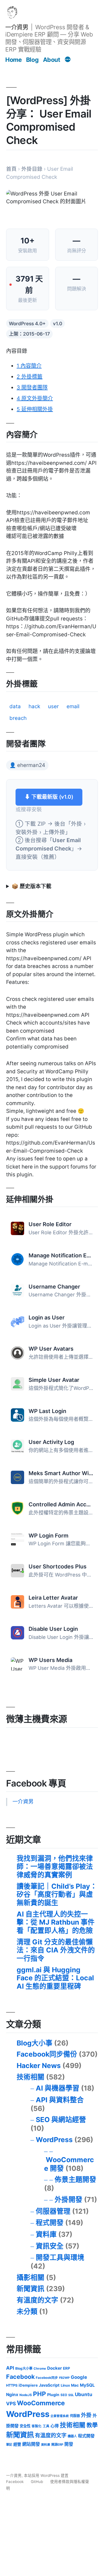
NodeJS (26, 2395)
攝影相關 (31, 2277)
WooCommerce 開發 (69, 2164)
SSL (71, 2395)
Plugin (53, 2395)
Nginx (12, 2395)
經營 (17, 2444)
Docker (54, 2368)
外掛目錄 (32, 169)
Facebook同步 (47, 2378)
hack (34, 706)
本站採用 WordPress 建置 (46, 2475)
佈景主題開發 (75, 2179)
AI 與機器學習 (58, 2088)
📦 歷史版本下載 (31, 886)
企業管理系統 (60, 2416)
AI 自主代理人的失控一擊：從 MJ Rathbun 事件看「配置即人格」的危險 (56, 1922)
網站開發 (31, 2444)
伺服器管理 (53, 2211)
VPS (11, 2403)
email (73, 706)
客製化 (37, 2426)
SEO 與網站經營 (61, 2120)
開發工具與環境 (60, 2257)
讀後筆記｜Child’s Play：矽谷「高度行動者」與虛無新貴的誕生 (57, 1894)
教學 (92, 2425)
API (10, 2368)
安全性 (25, 2426)
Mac (75, 2385)
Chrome (40, 2369)
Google (79, 2377)
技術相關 (31, 2077)
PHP (40, 2394)
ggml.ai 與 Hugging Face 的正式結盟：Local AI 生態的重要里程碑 (55, 1978)
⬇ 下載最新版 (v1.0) (49, 797)
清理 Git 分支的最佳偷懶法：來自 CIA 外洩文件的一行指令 (56, 1950)
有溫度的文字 (37, 2300)
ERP (67, 2368)
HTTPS (12, 2385)
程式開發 (50, 2223)
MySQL (87, 2385)
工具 (46, 2426)
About (52, 60)
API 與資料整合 (60, 2100)
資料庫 (46, 2234)
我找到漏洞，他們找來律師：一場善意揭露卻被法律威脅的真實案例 (55, 1867)
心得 (55, 2426)
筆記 (9, 2445)
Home (13, 60)
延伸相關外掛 (35, 409)
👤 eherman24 (27, 765)
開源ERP (57, 2445)
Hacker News (39, 2066)
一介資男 (17, 27)
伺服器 (75, 2416)
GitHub (37, 2482)
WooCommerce (41, 2403)
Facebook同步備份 (47, 2054)
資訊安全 (50, 2246)
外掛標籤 (30, 377)
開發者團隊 (32, 388)
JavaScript (49, 2385)
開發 (69, 2444)
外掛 (86, 2415)
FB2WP (64, 2378)
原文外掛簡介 (35, 398)
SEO (64, 2395)
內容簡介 (29, 366)
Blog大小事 (35, 2043)
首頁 (11, 169)
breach (18, 718)
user (53, 706)
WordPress (54, 2140)
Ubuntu (84, 2394)
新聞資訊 (31, 2289)
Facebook (20, 2377)
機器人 (72, 2436)
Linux (65, 2385)
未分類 (27, 2311)
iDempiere (28, 2385)
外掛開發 (69, 2199)
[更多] (68, 60)
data (15, 706)
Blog (32, 60)
